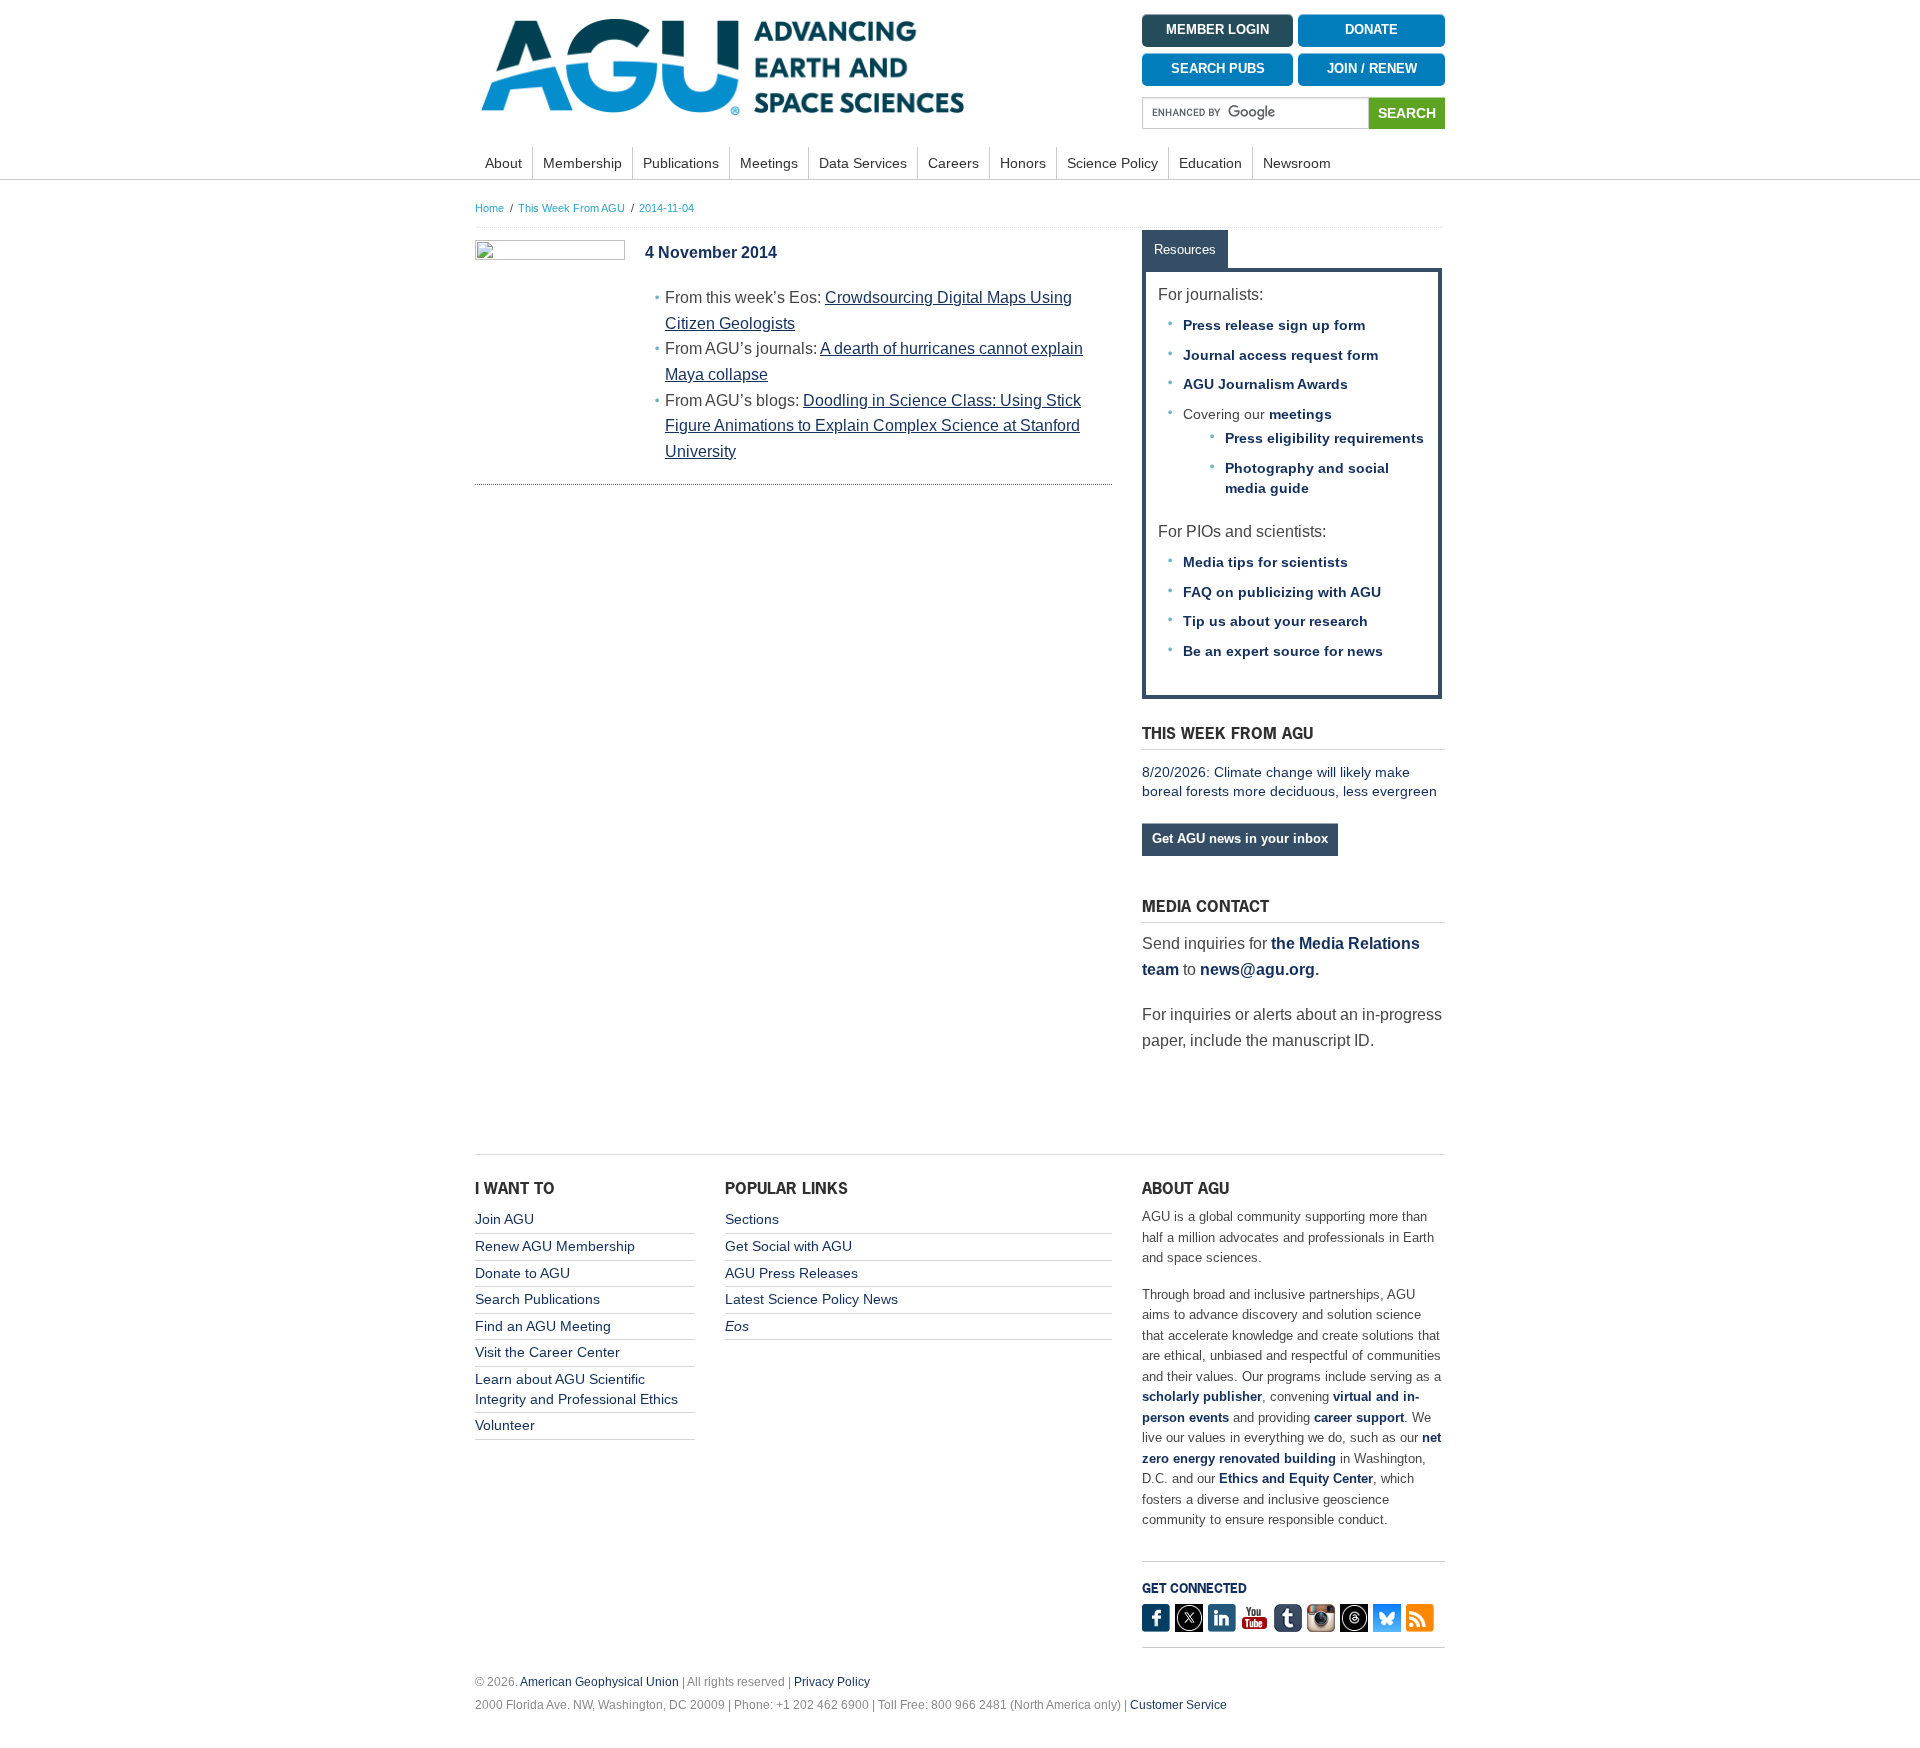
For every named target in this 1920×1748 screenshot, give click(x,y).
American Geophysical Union (599, 1682)
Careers (953, 163)
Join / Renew (1372, 69)
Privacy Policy (832, 1682)
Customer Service (1178, 1705)
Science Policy (1112, 163)
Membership (582, 163)
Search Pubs (1218, 69)
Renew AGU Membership (555, 1246)
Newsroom (1297, 163)
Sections (752, 1219)
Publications (681, 163)
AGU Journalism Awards (1265, 384)
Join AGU (504, 1219)
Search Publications (537, 1299)
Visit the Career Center (547, 1352)
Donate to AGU (522, 1273)
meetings (1300, 414)
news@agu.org (1257, 969)
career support (1359, 1417)
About (503, 163)
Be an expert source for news (1283, 651)
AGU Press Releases (791, 1273)
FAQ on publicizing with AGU (1282, 592)
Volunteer (505, 1425)
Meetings (769, 163)
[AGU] (793, 66)
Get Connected (1194, 1588)
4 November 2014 (711, 252)
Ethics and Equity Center (1296, 1478)
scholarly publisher (1202, 1396)
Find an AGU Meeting (543, 1326)
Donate (1371, 30)
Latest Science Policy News (811, 1299)
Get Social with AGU (788, 1246)
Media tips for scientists (1265, 562)
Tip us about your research (1275, 621)
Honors (1023, 163)
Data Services (863, 163)
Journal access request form (1280, 355)
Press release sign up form (1274, 325)
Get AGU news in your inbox (1240, 838)
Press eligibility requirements (1324, 438)
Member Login (1217, 30)
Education (1210, 163)
